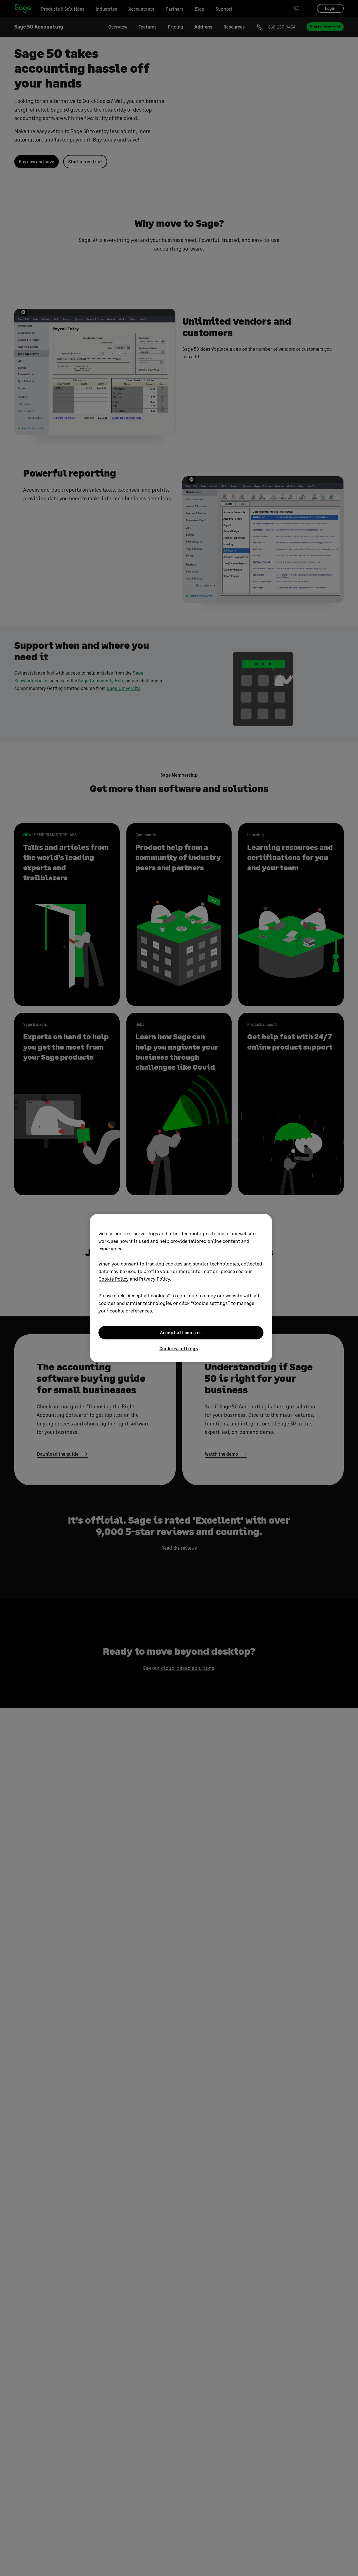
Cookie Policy (114, 1279)
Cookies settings (179, 1348)
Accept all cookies (181, 1332)
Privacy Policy (155, 1279)
